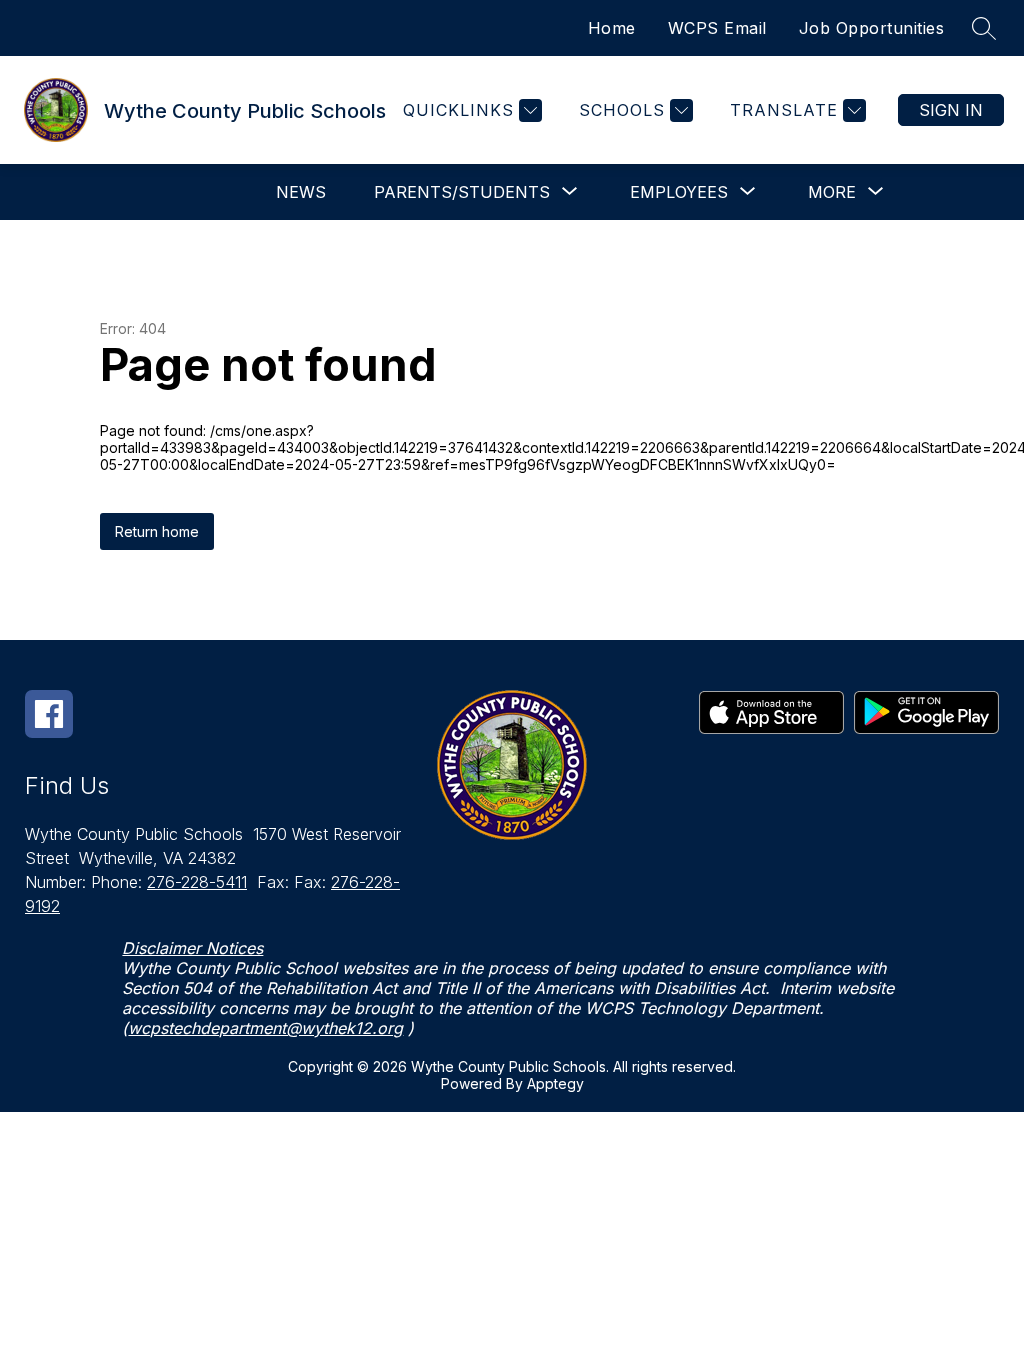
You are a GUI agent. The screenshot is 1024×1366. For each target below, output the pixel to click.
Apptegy (555, 1083)
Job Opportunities (872, 28)
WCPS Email (717, 28)
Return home (157, 531)
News (301, 192)
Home (612, 28)
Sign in (951, 110)
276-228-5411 (197, 882)
